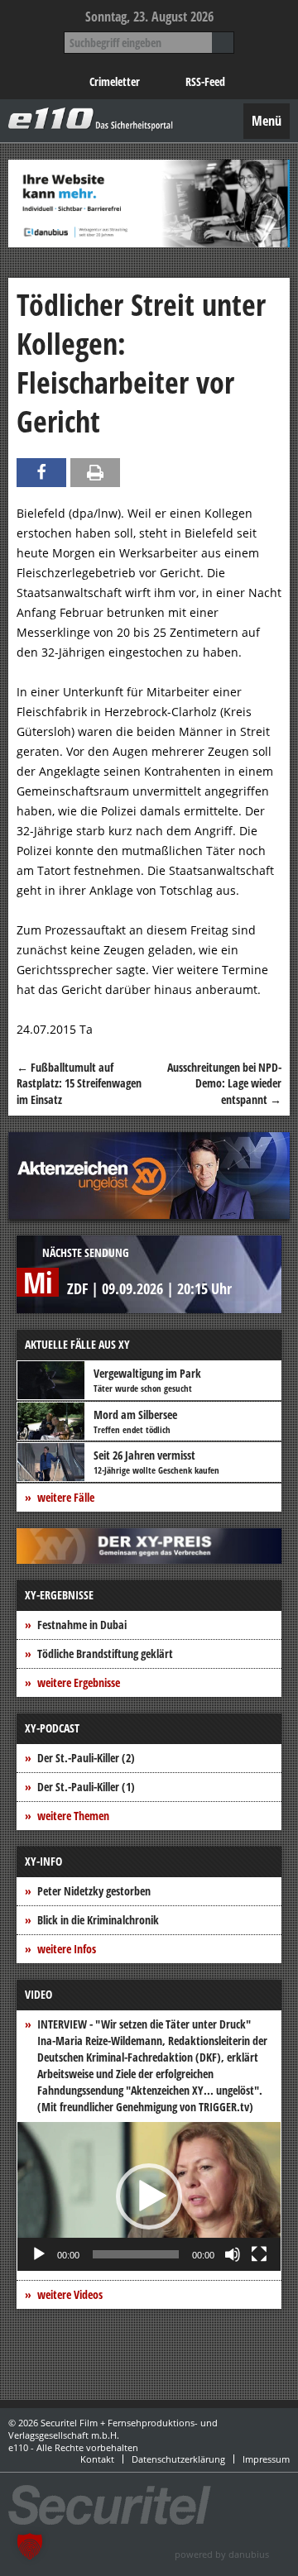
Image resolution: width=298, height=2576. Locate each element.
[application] (149, 2196)
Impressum (266, 2459)
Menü (267, 121)
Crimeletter (115, 81)
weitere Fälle (66, 1497)
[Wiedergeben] (39, 2254)
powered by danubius (222, 2554)
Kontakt (97, 2459)
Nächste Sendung (86, 1252)
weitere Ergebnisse (79, 1682)
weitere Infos (67, 1949)
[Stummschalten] (233, 2254)
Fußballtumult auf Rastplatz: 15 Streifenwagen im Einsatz (79, 1083)
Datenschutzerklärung (178, 2459)
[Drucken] (95, 473)
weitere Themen (73, 1816)
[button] (149, 2196)
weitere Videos (70, 2294)
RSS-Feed (205, 81)
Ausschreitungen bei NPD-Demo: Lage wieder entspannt (224, 1083)
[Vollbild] (259, 2254)
